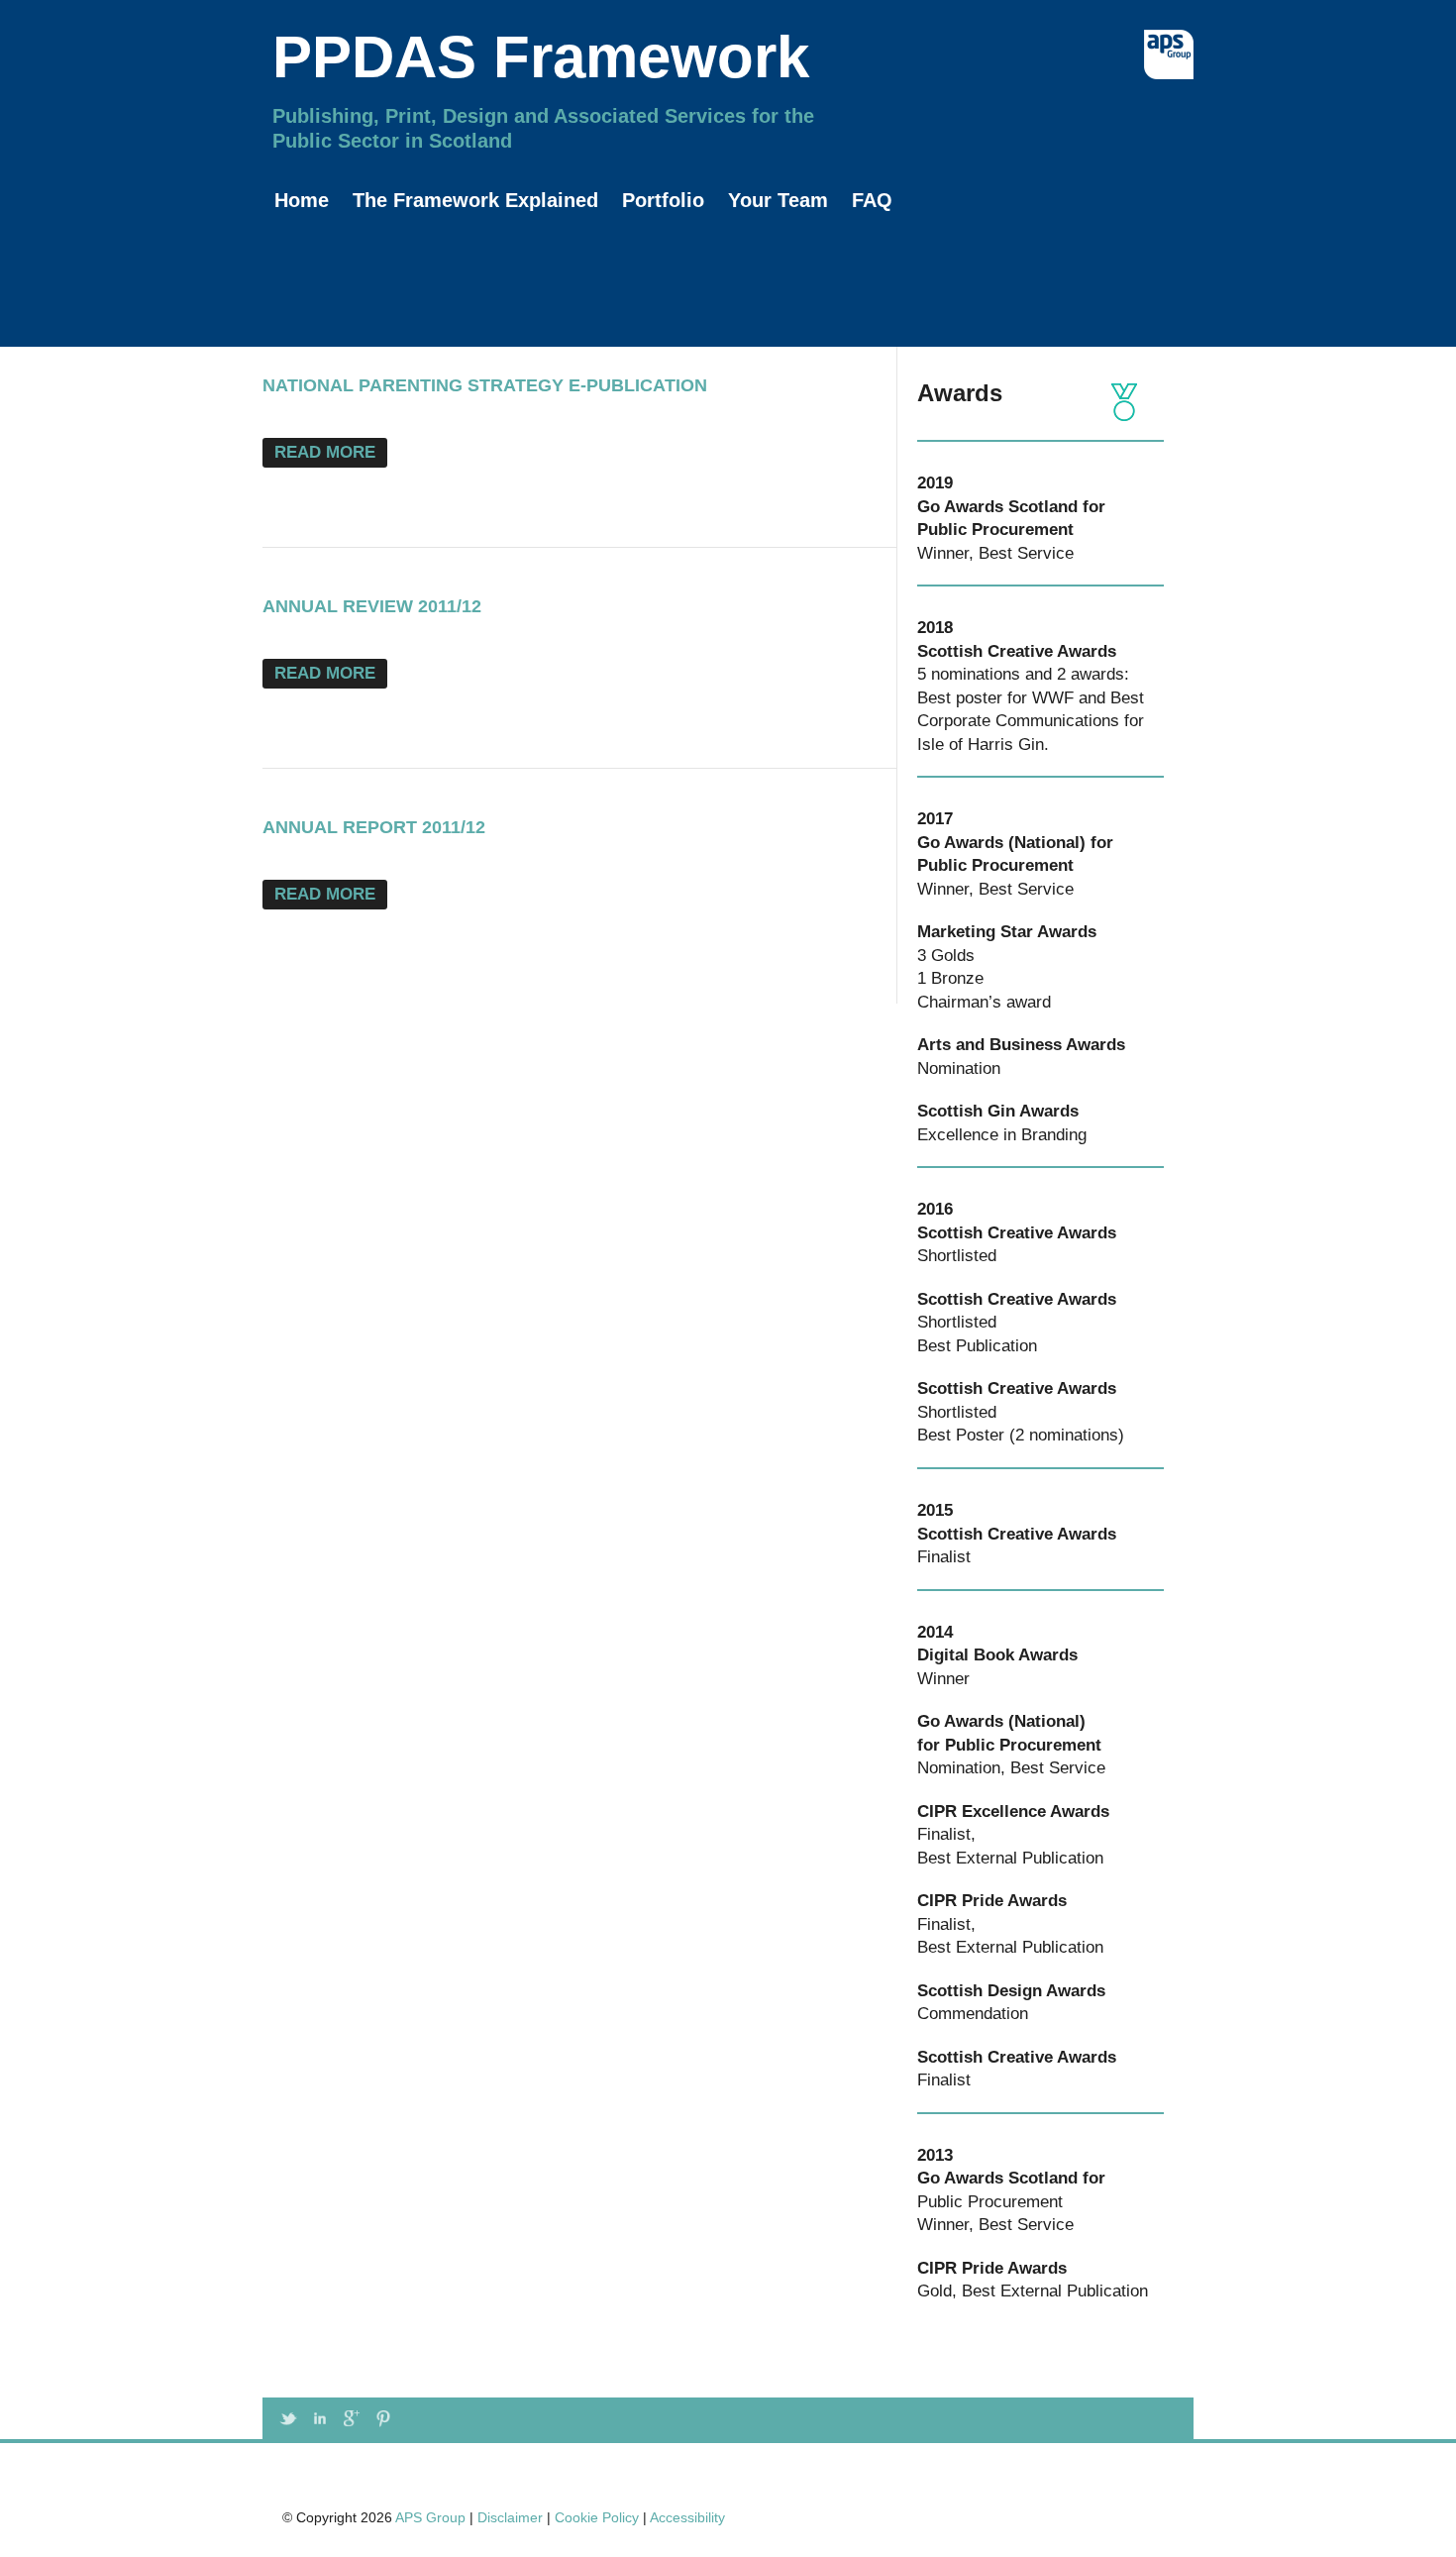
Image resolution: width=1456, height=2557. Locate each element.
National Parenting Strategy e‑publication (485, 385)
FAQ (872, 200)
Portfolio (663, 200)
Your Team (778, 200)
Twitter (288, 2418)
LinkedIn (320, 2418)
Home (302, 200)
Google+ (352, 2418)
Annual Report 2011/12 (374, 827)
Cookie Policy (597, 2517)
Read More (325, 452)
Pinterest (383, 2418)
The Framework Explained (475, 200)
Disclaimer (510, 2517)
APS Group (430, 2517)
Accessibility (687, 2517)
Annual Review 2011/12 (372, 606)
